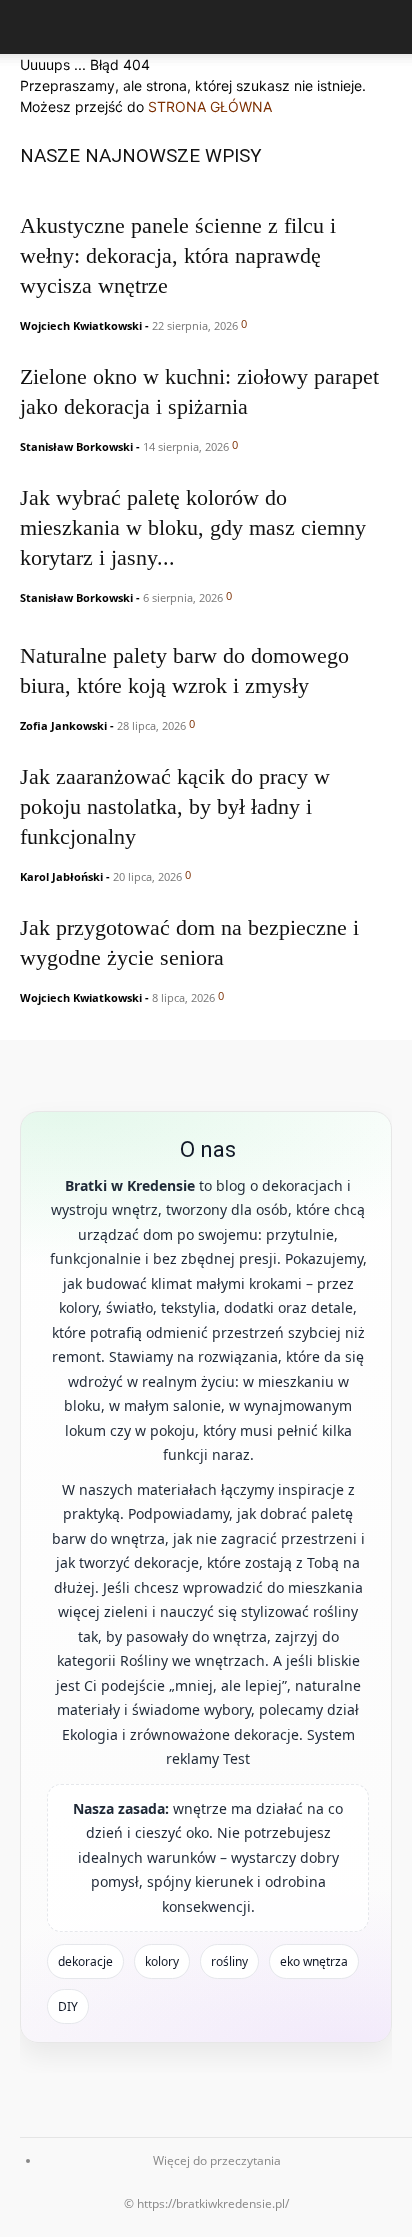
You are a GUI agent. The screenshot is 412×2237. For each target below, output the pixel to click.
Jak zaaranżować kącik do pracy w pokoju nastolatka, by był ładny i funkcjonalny (175, 806)
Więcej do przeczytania (217, 2160)
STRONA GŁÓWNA (210, 106)
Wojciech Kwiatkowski (81, 325)
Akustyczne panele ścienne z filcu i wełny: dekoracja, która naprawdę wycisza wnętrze (178, 255)
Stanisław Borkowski (76, 446)
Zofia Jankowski (63, 725)
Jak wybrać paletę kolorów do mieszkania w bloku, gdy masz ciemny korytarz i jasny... (193, 527)
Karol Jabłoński (61, 876)
